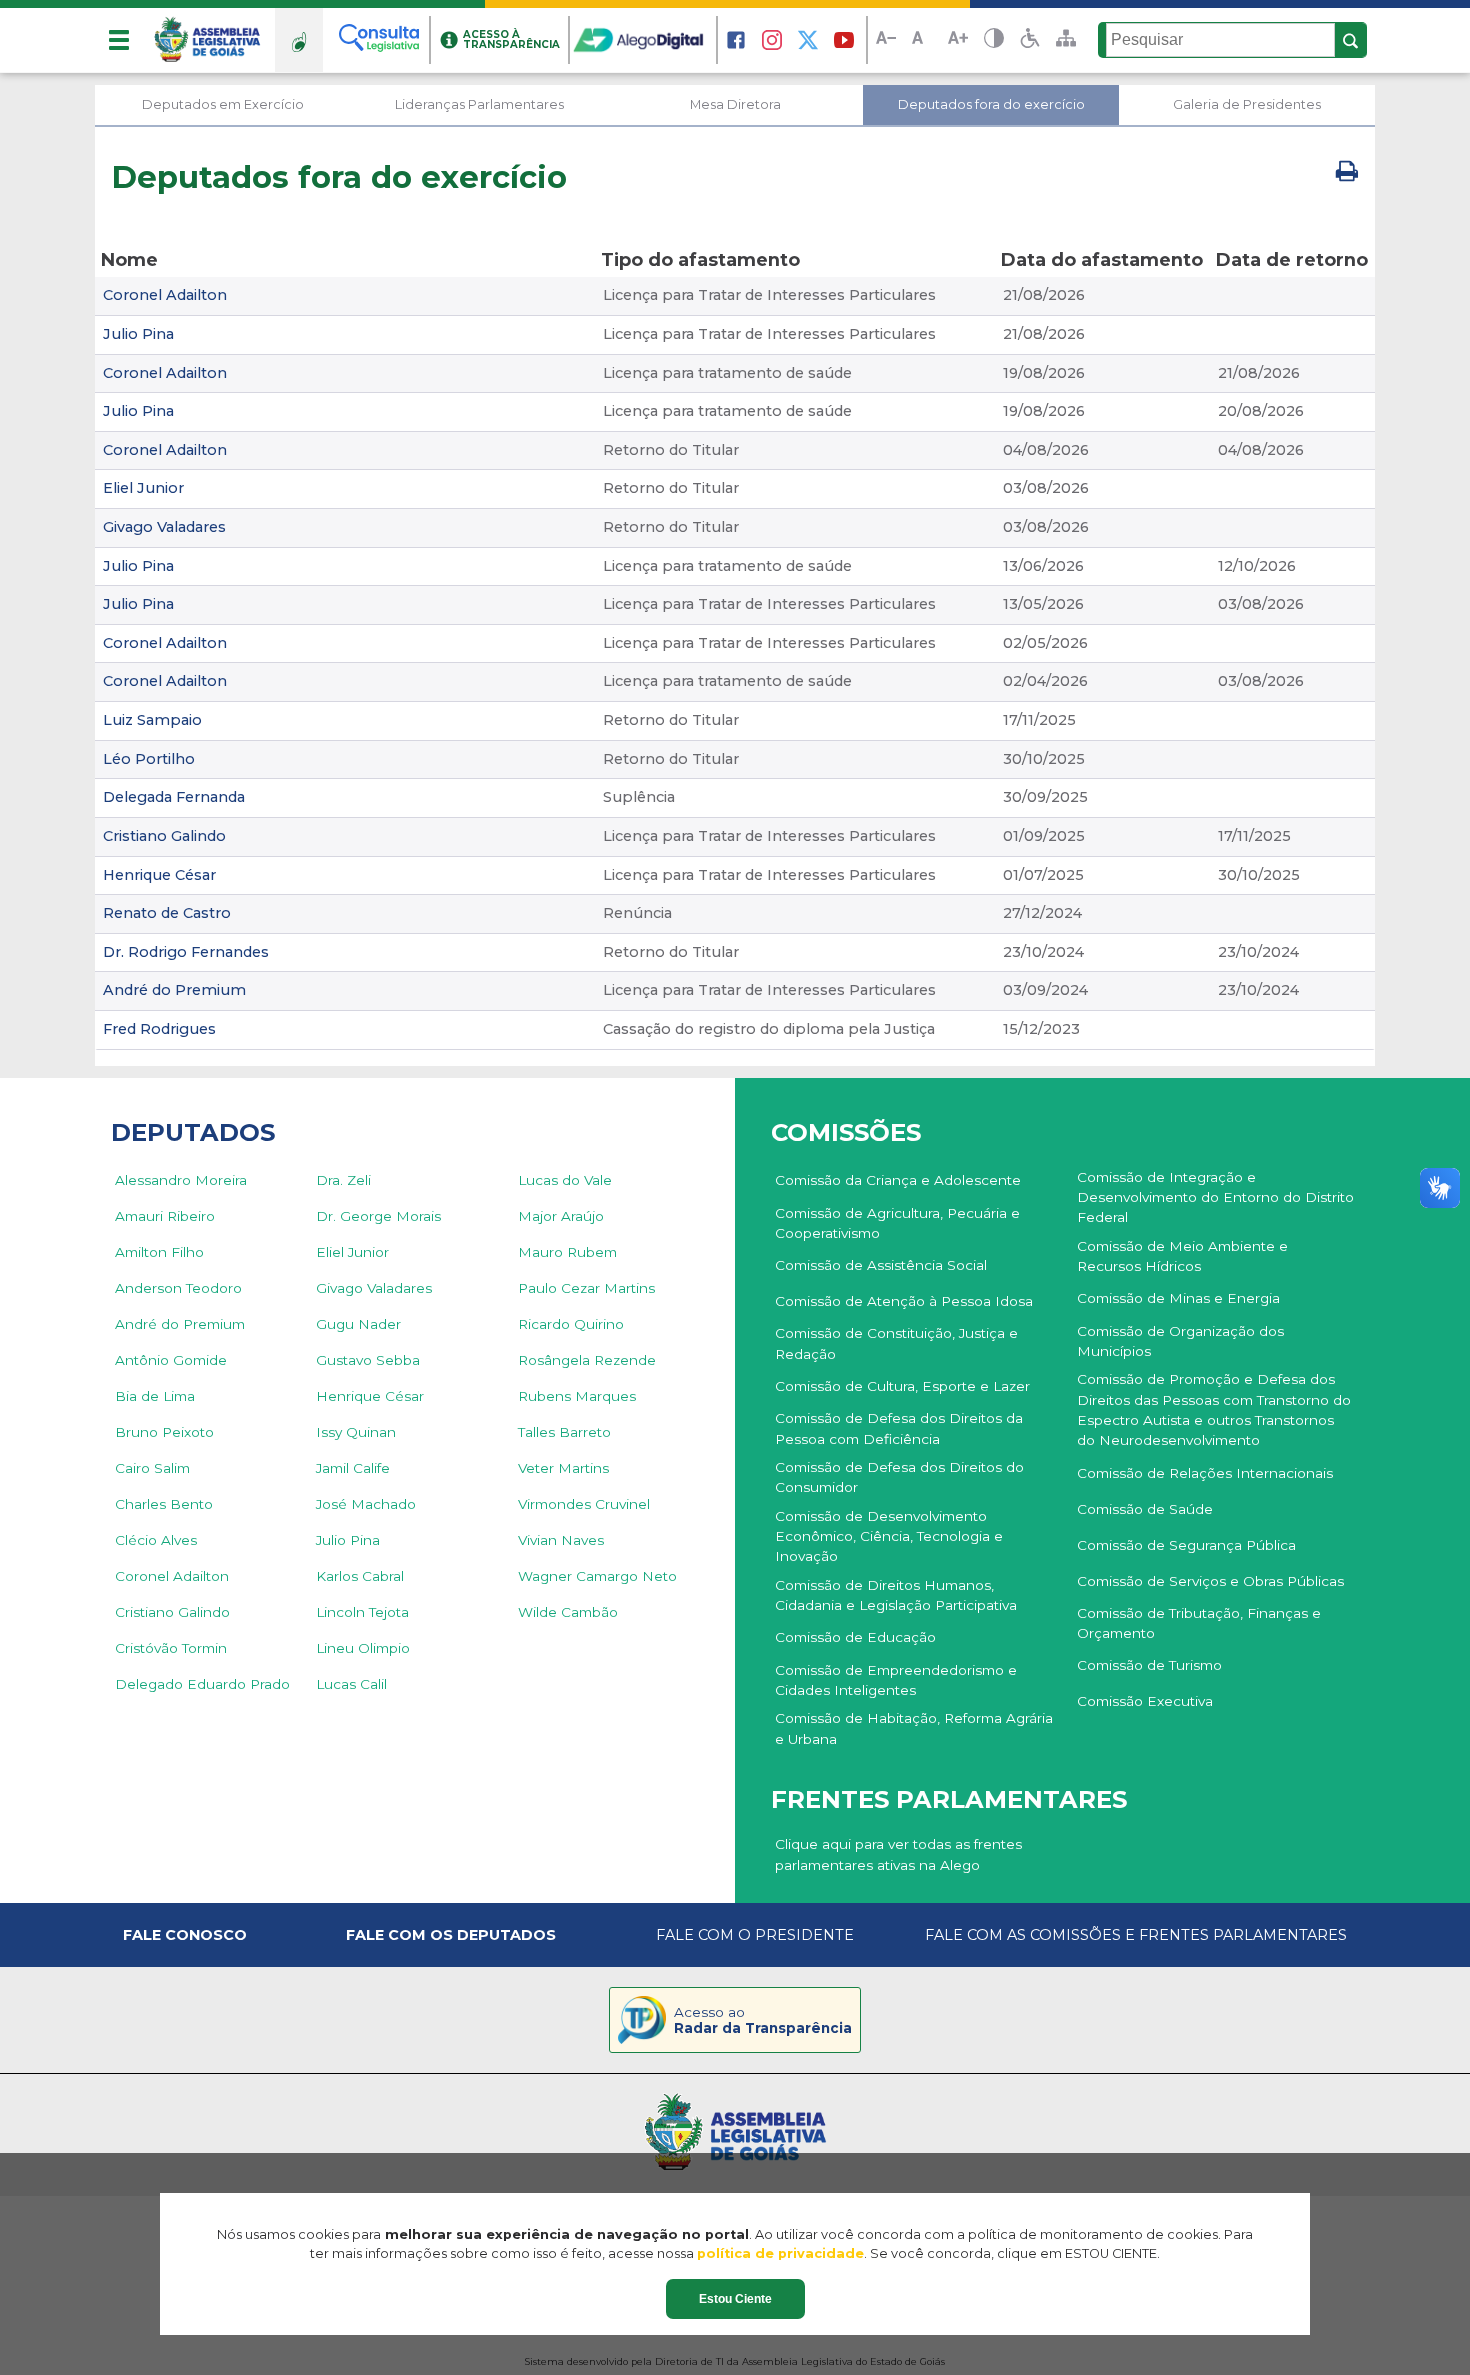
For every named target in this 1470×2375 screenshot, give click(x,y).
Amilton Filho (159, 1252)
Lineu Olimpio (363, 1648)
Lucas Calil (351, 1684)
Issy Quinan (356, 1432)
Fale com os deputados (451, 1935)
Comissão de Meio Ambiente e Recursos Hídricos (1182, 1256)
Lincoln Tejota (362, 1612)
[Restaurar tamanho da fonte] (922, 40)
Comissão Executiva (1145, 1701)
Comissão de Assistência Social (881, 1265)
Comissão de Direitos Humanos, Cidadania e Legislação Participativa (896, 1595)
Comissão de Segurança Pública (1186, 1545)
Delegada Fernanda (174, 797)
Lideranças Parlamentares (479, 104)
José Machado (366, 1504)
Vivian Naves (561, 1540)
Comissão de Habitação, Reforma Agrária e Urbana (914, 1728)
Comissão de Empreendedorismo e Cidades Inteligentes (896, 1680)
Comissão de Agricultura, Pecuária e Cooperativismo (897, 1223)
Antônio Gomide (171, 1360)
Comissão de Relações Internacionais (1205, 1473)
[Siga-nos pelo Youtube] (844, 40)
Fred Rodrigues (159, 1029)
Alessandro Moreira (181, 1180)
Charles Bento (164, 1504)
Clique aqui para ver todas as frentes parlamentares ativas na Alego (898, 1854)
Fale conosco (185, 1935)
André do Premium (174, 990)
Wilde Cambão (568, 1612)
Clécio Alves (156, 1540)
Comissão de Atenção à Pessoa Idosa (904, 1301)
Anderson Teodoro (178, 1288)
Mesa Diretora (735, 104)
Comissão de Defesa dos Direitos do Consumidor (899, 1477)
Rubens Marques (577, 1396)
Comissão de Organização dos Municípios (1180, 1341)
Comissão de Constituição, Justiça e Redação (896, 1343)
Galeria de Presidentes (1247, 104)
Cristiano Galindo (164, 836)
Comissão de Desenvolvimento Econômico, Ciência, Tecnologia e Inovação (889, 1536)
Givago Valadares (164, 527)
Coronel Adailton (165, 295)
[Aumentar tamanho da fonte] (958, 40)
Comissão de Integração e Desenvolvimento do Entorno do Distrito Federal (1215, 1197)
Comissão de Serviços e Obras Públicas (1210, 1581)
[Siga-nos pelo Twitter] (808, 40)
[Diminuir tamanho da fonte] (886, 40)
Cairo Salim (152, 1468)
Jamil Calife (353, 1468)
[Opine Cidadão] (299, 40)
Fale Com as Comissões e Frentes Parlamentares (1136, 1935)
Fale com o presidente (755, 1935)
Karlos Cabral (360, 1576)
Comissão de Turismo (1149, 1665)
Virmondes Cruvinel (584, 1504)
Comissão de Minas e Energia (1178, 1298)
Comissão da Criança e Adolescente (898, 1180)
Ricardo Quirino (571, 1324)
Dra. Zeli (343, 1180)
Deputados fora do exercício (991, 104)
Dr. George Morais (378, 1216)
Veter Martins (563, 1468)
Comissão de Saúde (1145, 1509)
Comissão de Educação (855, 1637)
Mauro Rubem (567, 1252)
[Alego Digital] (644, 40)
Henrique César (159, 875)
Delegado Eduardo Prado (202, 1684)
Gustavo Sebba (368, 1360)
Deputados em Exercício (223, 104)
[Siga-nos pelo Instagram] (772, 40)
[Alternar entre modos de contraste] (994, 40)
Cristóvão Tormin (171, 1648)
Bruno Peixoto (164, 1432)
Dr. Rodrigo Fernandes (186, 952)
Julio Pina (138, 334)
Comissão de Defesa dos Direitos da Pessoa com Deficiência (899, 1428)
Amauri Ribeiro (165, 1216)
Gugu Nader (358, 1324)
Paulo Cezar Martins (586, 1288)
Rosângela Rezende (587, 1360)
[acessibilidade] (1030, 40)
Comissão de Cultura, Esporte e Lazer (902, 1386)
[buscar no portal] (1351, 41)
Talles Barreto (564, 1432)
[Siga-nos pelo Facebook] (736, 40)
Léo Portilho (149, 759)
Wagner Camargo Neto (597, 1576)
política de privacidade (780, 2253)
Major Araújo (561, 1216)
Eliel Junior (143, 488)
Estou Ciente (735, 2299)
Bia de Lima (155, 1396)
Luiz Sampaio (152, 720)
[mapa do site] (1066, 40)
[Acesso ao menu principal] (119, 40)
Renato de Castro (167, 913)
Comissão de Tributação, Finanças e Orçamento (1199, 1623)
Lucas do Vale (565, 1180)
